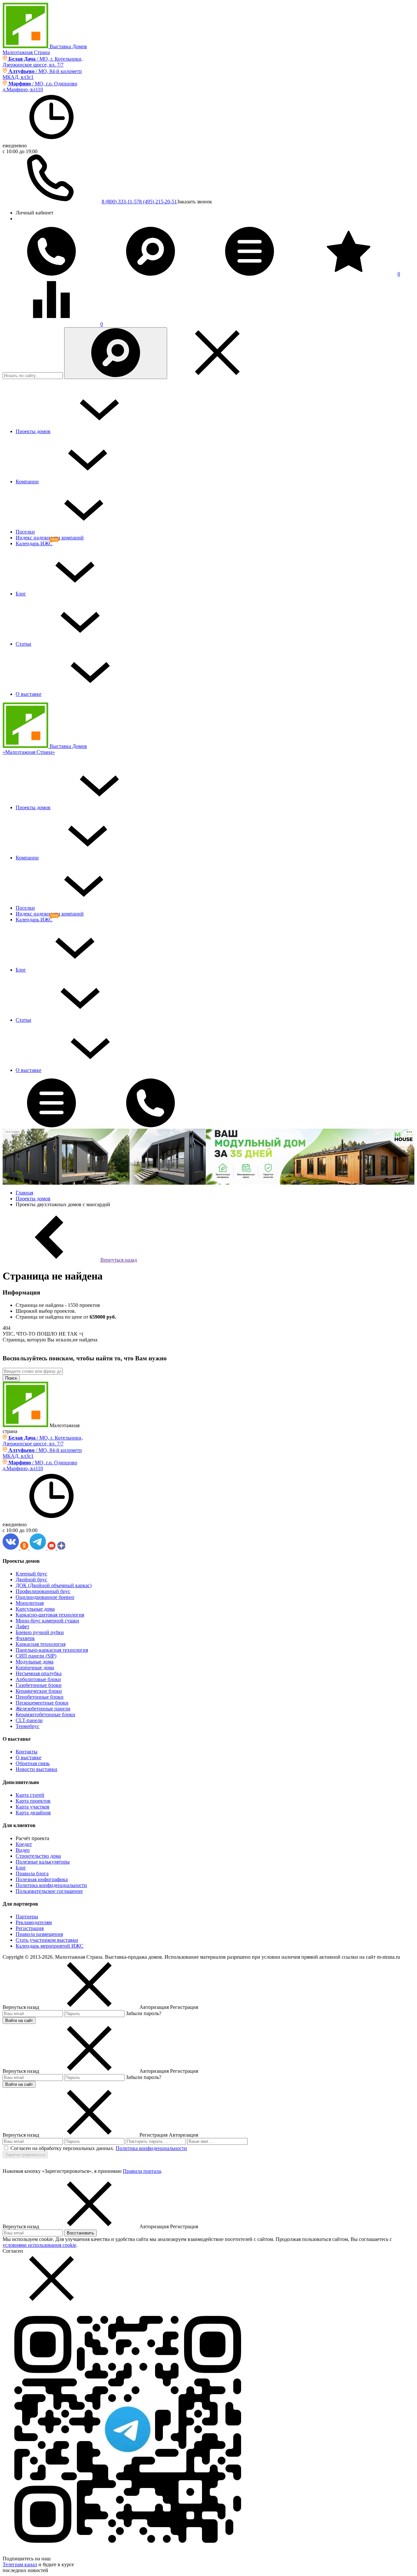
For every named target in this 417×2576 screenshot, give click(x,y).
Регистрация (30, 1928)
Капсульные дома (35, 1609)
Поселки (25, 532)
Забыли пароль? (144, 2013)
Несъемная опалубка (39, 1673)
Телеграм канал (20, 2564)
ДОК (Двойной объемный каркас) (54, 1585)
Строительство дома (38, 1856)
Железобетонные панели (43, 1709)
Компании (27, 482)
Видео (23, 1850)
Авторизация (183, 2135)
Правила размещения (39, 1934)
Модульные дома (35, 1662)
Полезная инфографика (42, 1879)
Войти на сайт (19, 2020)
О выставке (29, 694)
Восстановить (80, 2233)
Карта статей (30, 1795)
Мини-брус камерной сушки (47, 1621)
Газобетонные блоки (39, 1685)
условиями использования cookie (39, 2245)
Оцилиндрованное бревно (45, 1597)
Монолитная (30, 1603)
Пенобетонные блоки (40, 1697)
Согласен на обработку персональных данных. (62, 2148)
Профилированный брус (43, 1591)
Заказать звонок (194, 202)
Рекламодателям (34, 1922)
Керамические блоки (39, 1691)
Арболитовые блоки (38, 1679)
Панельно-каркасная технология (52, 1650)
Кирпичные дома (35, 1668)
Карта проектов (33, 1801)
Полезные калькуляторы (43, 1862)
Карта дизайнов (33, 1813)
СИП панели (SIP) (36, 1656)
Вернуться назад (119, 1260)
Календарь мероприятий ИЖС (50, 1946)
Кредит (24, 1844)
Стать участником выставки (47, 1940)
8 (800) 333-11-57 (120, 202)
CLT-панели (29, 1720)
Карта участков (33, 1807)
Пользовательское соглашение (49, 1891)
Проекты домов (33, 431)
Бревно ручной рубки (40, 1632)
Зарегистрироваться (25, 2155)
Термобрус (28, 1726)
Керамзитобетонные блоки (45, 1714)
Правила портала (142, 2171)
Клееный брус (31, 1574)
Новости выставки (36, 1769)
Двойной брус (31, 1580)
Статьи (23, 644)
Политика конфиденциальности (51, 1885)
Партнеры (27, 1917)
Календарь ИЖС (34, 543)
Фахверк (25, 1638)
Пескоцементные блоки (42, 1703)
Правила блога (32, 1873)
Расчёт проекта (32, 1838)
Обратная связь (33, 1763)
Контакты (27, 1752)
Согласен (13, 2251)
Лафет (22, 1626)
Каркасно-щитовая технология (50, 1615)
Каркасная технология (41, 1644)
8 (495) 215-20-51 (158, 202)
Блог (21, 594)
